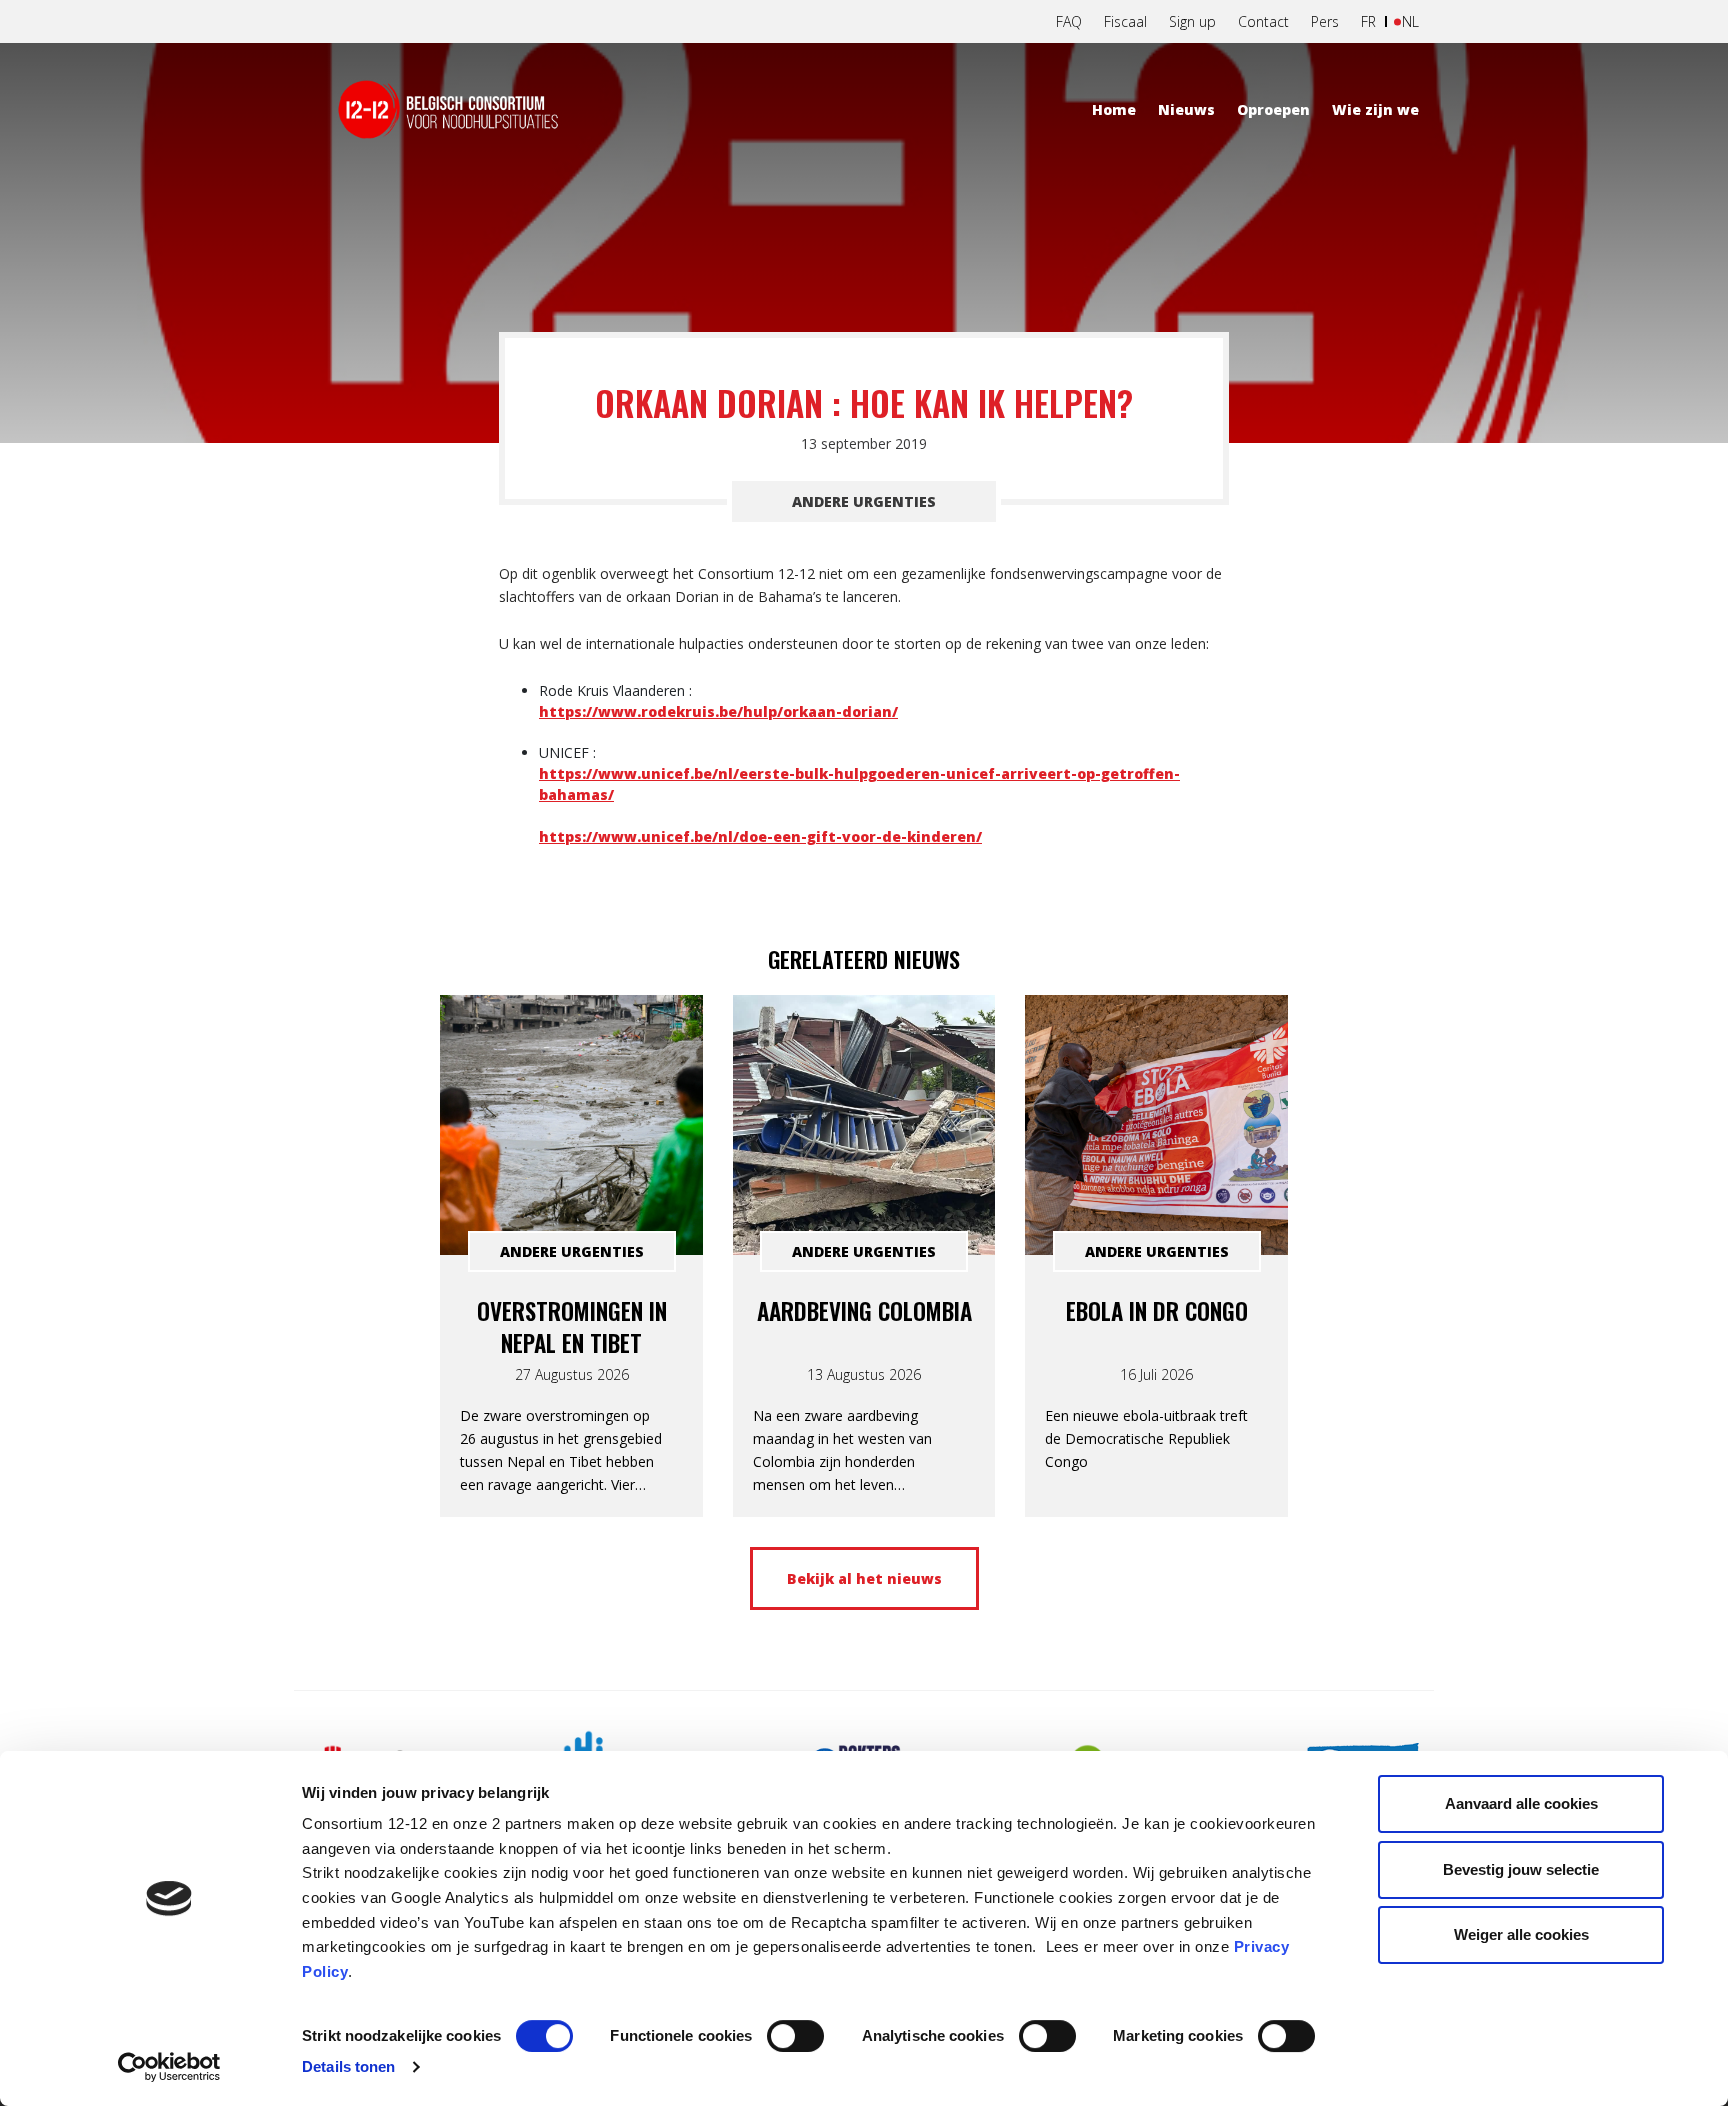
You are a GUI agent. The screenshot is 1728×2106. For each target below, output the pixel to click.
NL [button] (1410, 21)
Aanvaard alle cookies (1521, 1803)
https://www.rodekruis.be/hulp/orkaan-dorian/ (718, 711)
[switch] (795, 2036)
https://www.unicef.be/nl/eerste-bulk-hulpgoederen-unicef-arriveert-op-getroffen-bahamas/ (859, 784)
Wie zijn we (1375, 109)
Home (1114, 109)
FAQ (1069, 21)
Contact (1263, 21)
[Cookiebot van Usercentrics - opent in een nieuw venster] (169, 2067)
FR (1368, 21)
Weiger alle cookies (1521, 1934)
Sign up (1192, 21)
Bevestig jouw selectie (1521, 1869)
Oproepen (1273, 109)
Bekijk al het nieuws (864, 1578)
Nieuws (1186, 109)
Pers (1325, 21)
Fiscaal (1125, 21)
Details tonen (348, 2066)
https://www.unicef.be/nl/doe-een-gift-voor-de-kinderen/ (760, 836)
